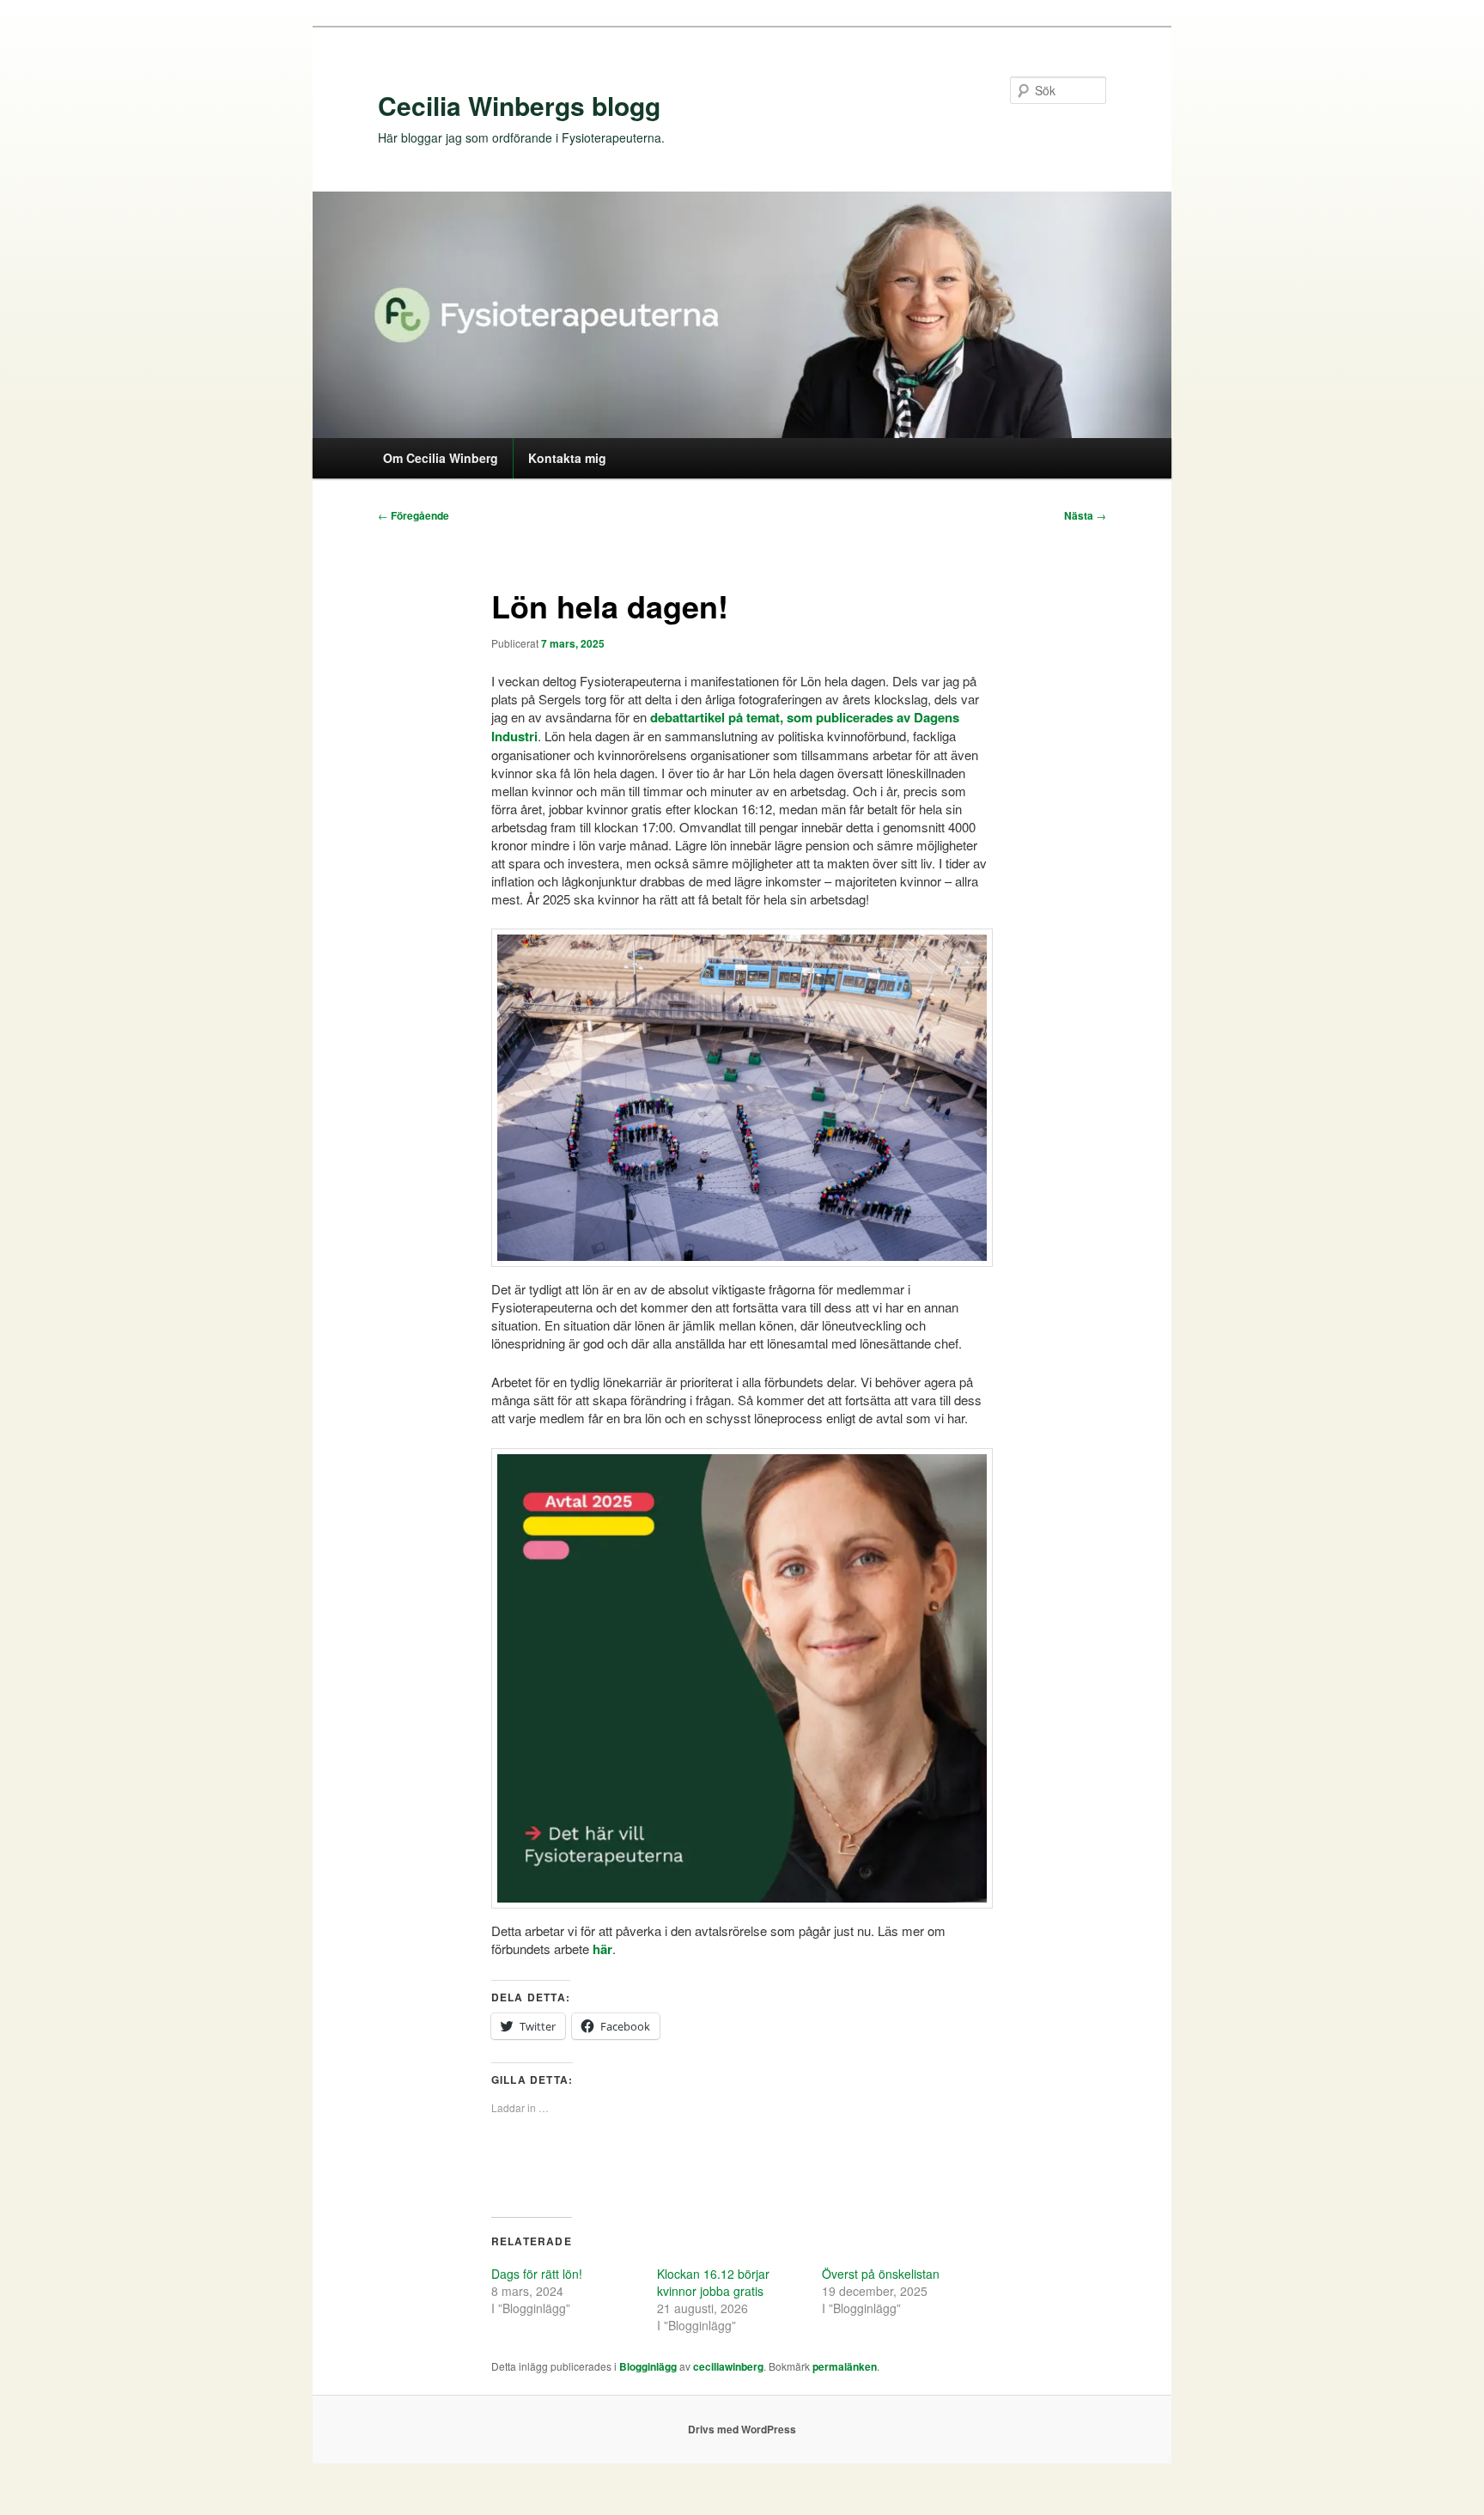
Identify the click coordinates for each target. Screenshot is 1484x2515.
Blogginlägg (648, 2366)
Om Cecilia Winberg (441, 458)
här (602, 1949)
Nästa (1085, 515)
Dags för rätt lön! (537, 2274)
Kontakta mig (567, 458)
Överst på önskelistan (881, 2274)
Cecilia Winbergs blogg (519, 105)
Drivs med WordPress (742, 2429)
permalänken (845, 2366)
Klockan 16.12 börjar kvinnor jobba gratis (713, 2282)
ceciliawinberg (728, 2366)
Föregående (414, 515)
